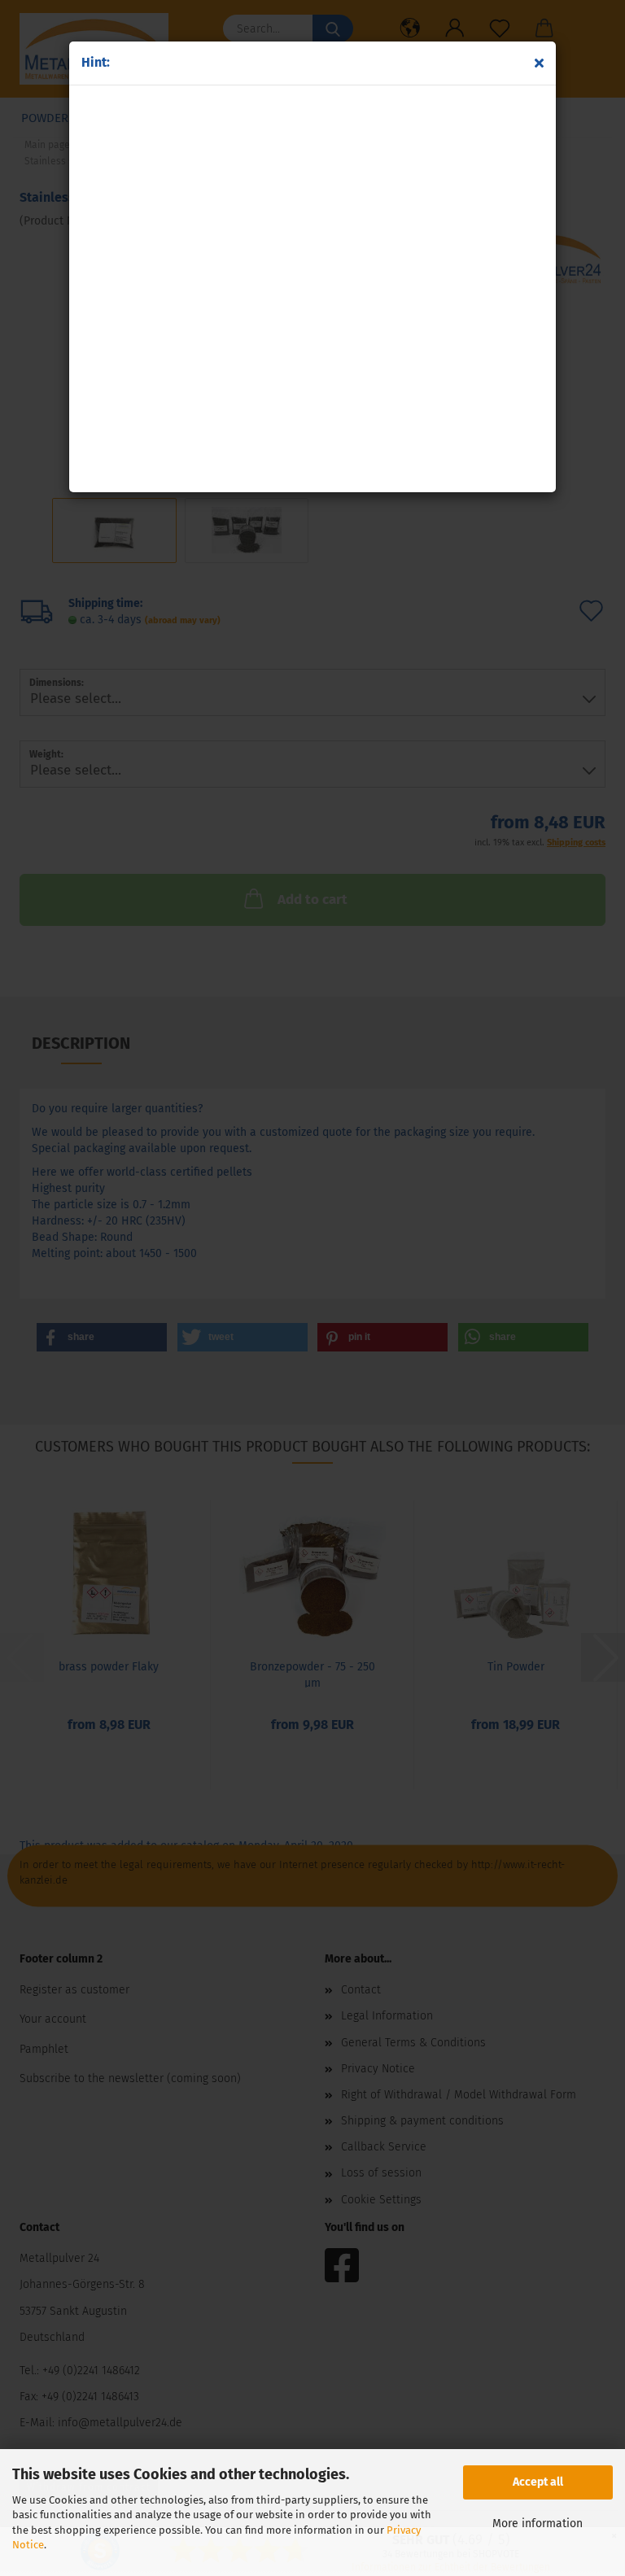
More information (538, 2524)
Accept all (538, 2482)
